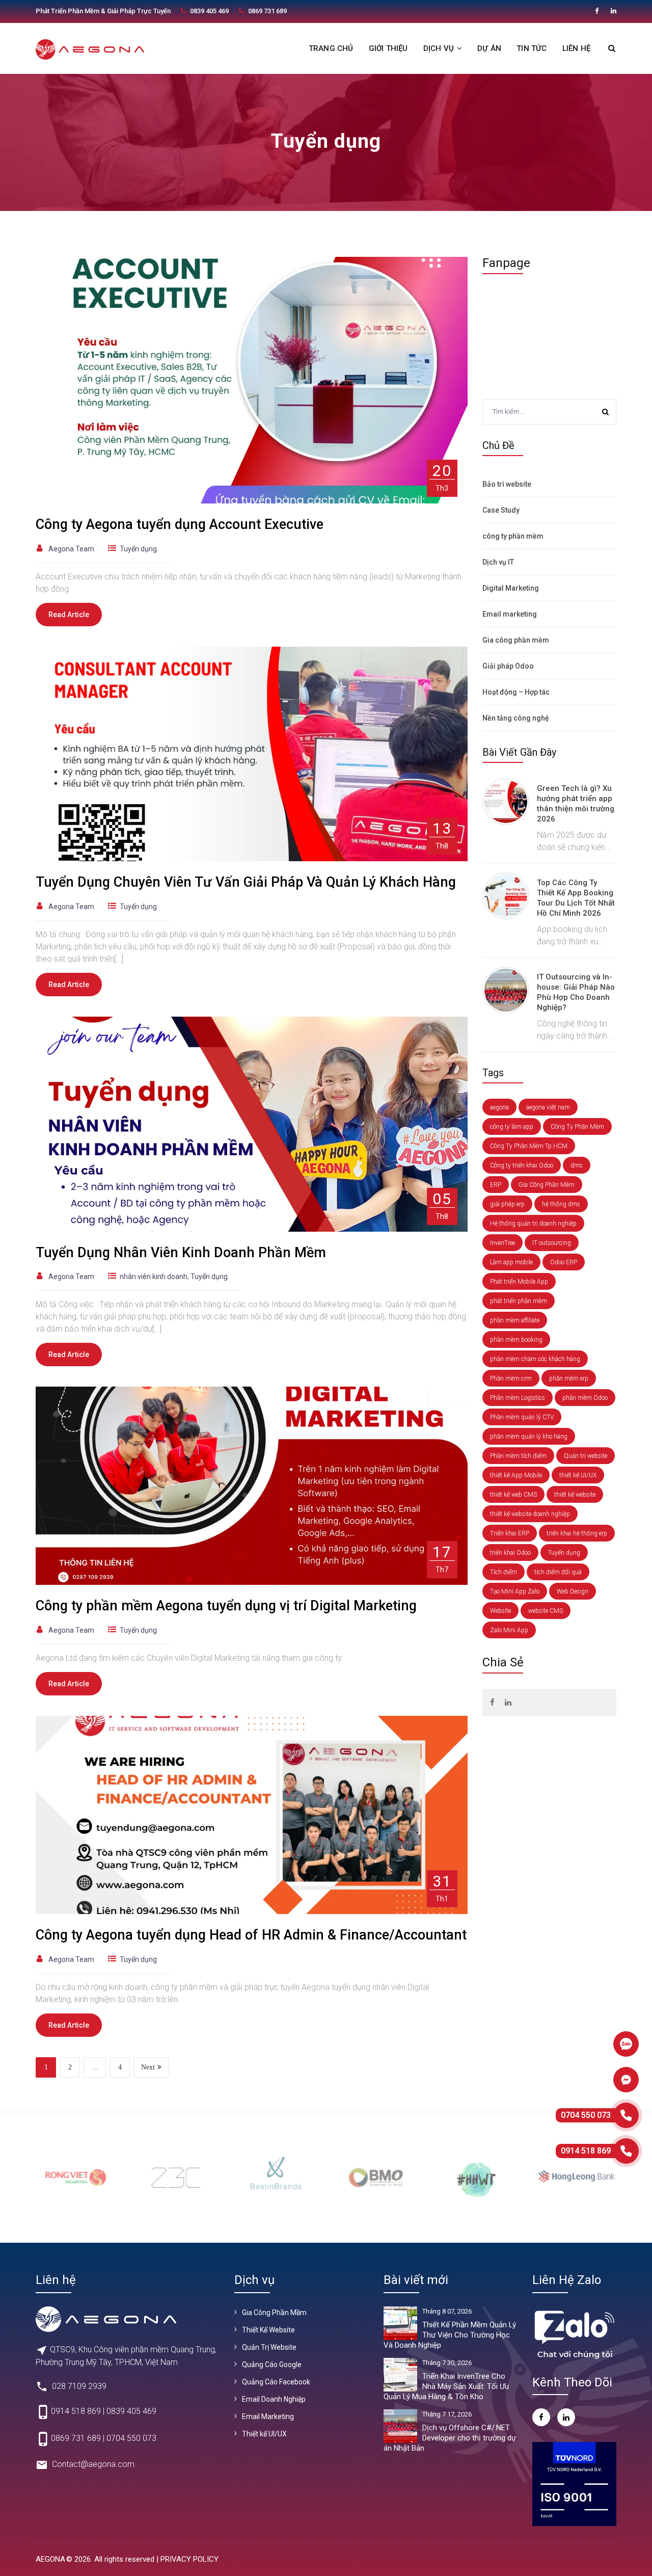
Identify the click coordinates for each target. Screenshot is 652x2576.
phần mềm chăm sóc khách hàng (535, 1359)
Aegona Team (71, 549)
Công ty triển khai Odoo (522, 1165)
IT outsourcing (552, 1243)
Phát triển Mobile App (519, 1282)
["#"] (508, 1703)
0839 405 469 (131, 2412)
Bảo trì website (507, 484)
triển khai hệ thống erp (577, 1533)
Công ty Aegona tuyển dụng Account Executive (180, 524)
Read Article (69, 615)
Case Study (501, 510)
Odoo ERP (564, 1262)
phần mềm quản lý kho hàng (529, 1437)
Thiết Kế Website (268, 2330)
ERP (496, 1185)
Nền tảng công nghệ (516, 718)
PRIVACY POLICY (189, 2559)
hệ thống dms (561, 1204)
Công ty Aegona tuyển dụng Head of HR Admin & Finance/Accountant (251, 1935)
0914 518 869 (76, 2412)
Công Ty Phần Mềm (577, 1127)
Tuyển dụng (138, 549)
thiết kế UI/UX (578, 1475)
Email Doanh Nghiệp (274, 2399)
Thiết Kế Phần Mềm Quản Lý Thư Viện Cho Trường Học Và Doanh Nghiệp (450, 2335)
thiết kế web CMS (513, 1495)
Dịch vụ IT (498, 562)
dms (577, 1165)
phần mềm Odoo (585, 1398)
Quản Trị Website (269, 2347)
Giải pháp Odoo (508, 666)
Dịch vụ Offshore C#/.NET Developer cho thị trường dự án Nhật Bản (450, 2438)
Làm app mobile (511, 1262)
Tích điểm (504, 1572)
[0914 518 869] (626, 2151)
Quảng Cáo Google (272, 2365)
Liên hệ (576, 48)
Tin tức (532, 48)
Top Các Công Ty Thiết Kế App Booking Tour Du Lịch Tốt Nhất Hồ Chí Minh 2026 (576, 898)
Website (500, 1611)
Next (148, 2067)
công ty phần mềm (513, 536)
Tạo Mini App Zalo (515, 1591)
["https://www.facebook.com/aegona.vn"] (541, 2417)
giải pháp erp (507, 1204)
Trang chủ (331, 48)
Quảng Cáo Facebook (276, 2382)
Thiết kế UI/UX (264, 2434)
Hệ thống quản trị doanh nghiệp (533, 1224)
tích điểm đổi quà (558, 1572)
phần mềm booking (516, 1340)
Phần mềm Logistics (518, 1398)
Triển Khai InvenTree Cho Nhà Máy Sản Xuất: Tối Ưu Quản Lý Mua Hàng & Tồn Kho (446, 2386)
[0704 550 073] (626, 2115)
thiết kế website (575, 1495)
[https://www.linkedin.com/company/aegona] (614, 11)
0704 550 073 (131, 2439)
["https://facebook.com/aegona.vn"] (597, 11)
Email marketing (510, 614)
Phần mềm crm (511, 1378)
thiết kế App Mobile (516, 1475)
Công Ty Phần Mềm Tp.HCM (529, 1146)
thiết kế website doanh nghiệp (530, 1514)
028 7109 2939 (79, 2386)
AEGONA (50, 2559)
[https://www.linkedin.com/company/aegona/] (566, 2417)
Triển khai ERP (510, 1533)
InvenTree (502, 1243)
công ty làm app (512, 1127)
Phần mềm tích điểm (518, 1456)
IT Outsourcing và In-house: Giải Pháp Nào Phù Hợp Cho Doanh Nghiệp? (576, 992)
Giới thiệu (388, 48)
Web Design (573, 1591)
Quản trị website (586, 1456)
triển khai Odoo (510, 1553)
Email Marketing (268, 2416)
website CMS (546, 1611)
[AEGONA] (90, 49)
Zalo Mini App (509, 1630)
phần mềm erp (569, 1378)
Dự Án (489, 48)
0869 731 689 (76, 2439)
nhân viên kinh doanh (154, 1277)
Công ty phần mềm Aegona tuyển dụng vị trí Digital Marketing (226, 1606)
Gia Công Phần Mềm (547, 1185)
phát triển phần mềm (519, 1301)
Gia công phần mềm (516, 640)
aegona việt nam (548, 1107)
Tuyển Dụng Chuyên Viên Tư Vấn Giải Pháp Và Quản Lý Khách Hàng (246, 882)
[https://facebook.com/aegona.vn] (492, 1703)
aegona (499, 1107)
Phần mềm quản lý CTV (522, 1417)
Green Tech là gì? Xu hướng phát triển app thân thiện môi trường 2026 (576, 804)
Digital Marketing (511, 588)
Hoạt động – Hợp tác (516, 692)
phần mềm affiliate (515, 1320)
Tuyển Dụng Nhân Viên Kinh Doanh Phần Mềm (181, 1253)
